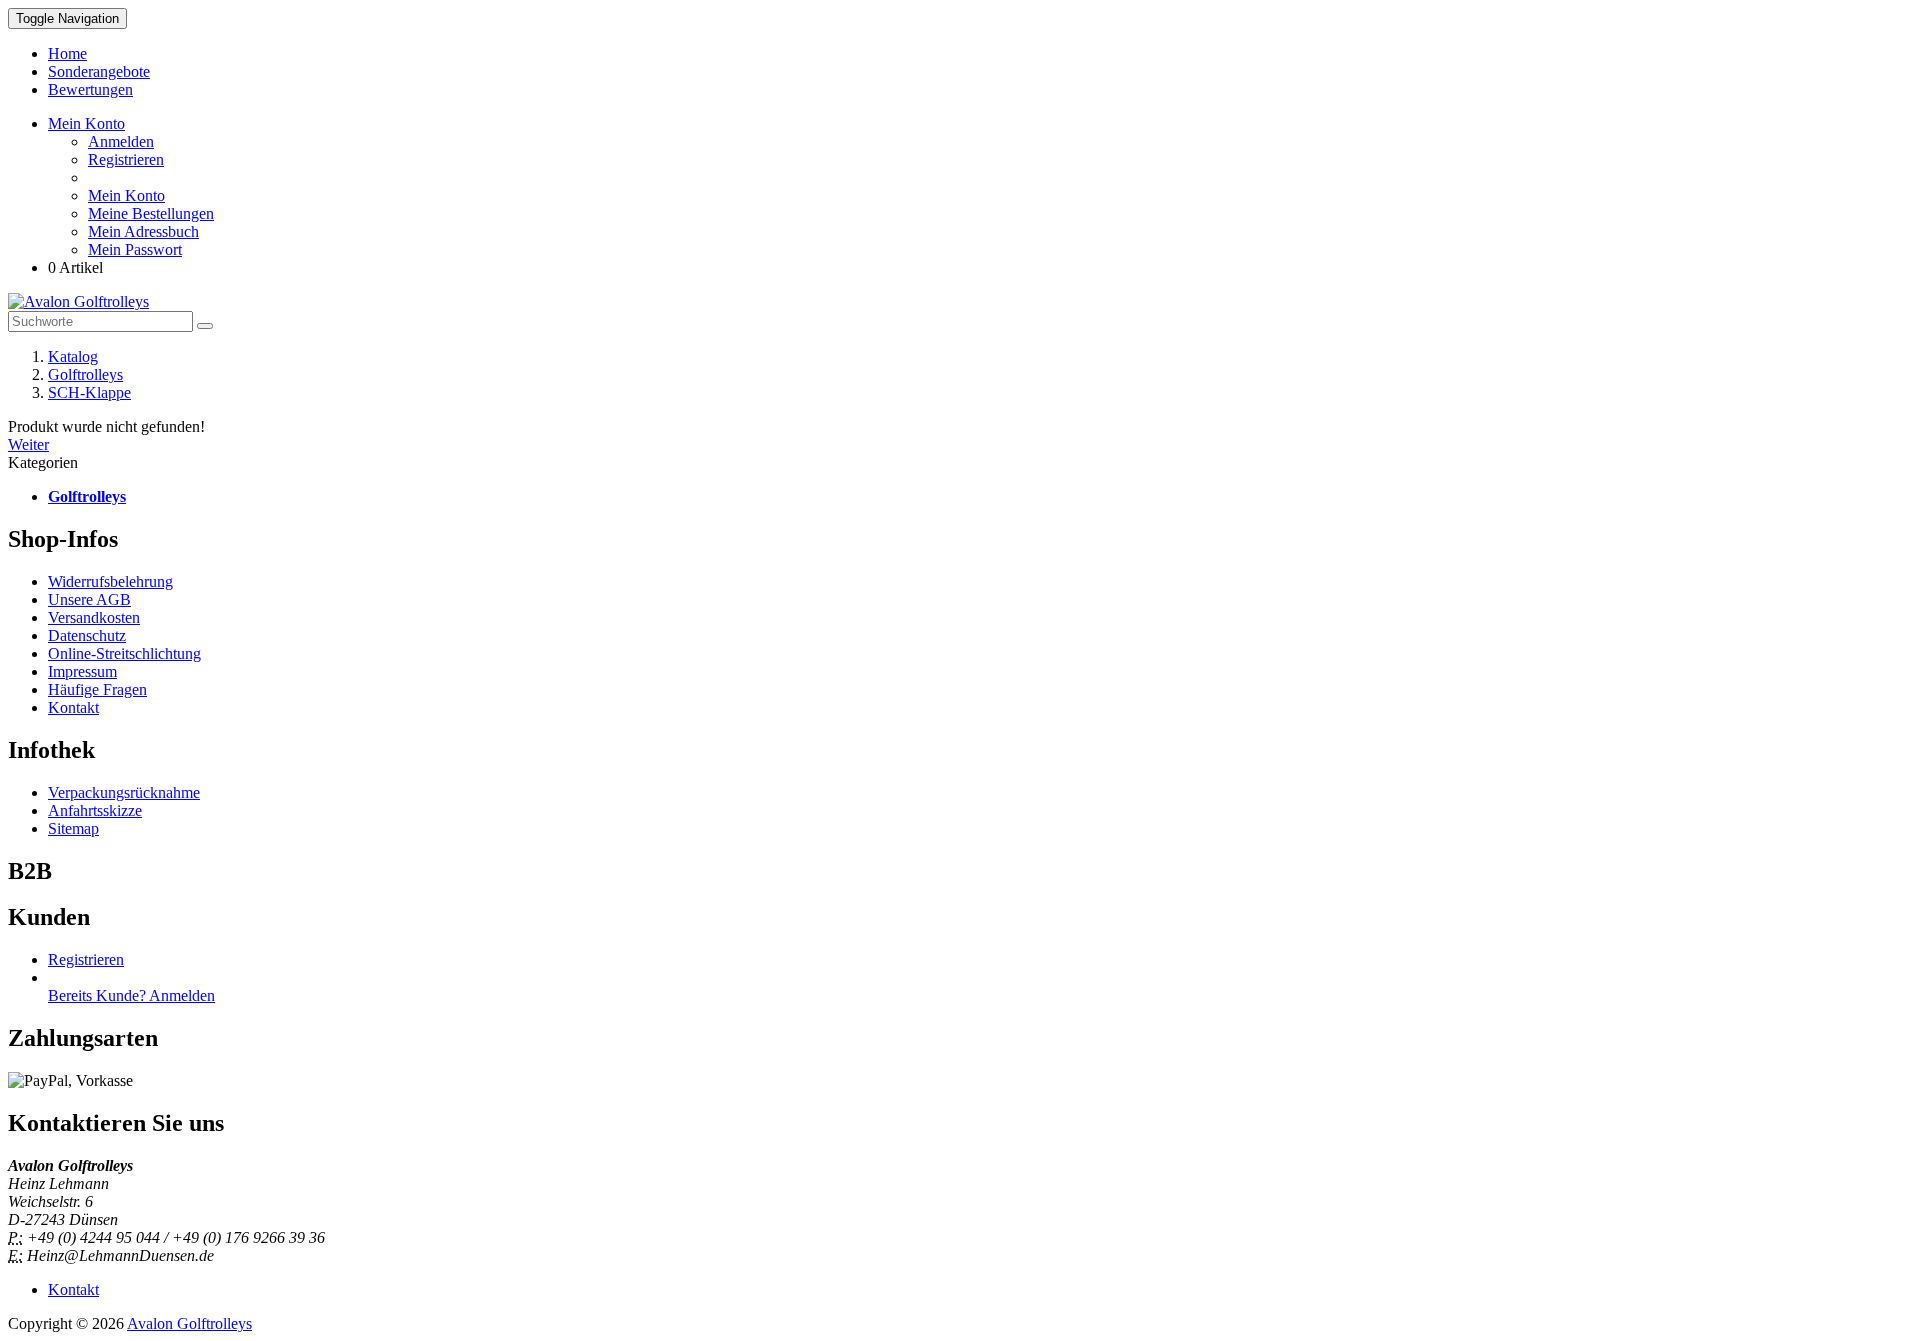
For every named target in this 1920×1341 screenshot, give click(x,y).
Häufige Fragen (97, 689)
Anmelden (121, 141)
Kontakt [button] (73, 1289)
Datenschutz (87, 635)
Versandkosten (94, 617)
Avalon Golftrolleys (189, 1323)
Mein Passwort (135, 249)
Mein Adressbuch (143, 231)
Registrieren (126, 159)
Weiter (28, 444)
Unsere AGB (89, 599)
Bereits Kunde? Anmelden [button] (131, 995)
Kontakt (73, 707)
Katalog (73, 356)
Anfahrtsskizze (95, 810)
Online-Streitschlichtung (124, 653)
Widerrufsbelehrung (110, 581)
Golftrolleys (85, 374)
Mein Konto (126, 195)
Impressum (82, 671)
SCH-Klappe (89, 392)
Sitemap (73, 828)
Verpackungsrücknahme (124, 792)
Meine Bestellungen (151, 213)
